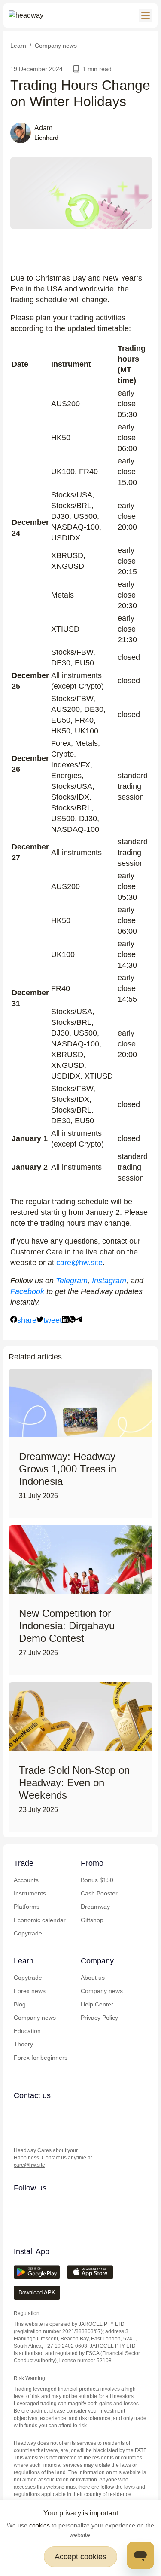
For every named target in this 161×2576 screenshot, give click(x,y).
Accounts (26, 1880)
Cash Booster (99, 1893)
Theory (23, 2044)
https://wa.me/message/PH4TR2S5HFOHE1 (37, 2113)
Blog (20, 2004)
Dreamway (95, 1907)
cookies (39, 2525)
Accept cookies (80, 2557)
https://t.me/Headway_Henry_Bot (54, 2113)
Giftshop (92, 1920)
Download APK (37, 2292)
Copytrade (28, 1933)
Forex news (30, 1991)
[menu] (146, 15)
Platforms (27, 1907)
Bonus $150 (97, 1880)
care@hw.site (79, 1263)
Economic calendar (40, 1920)
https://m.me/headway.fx (20, 2131)
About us (93, 1978)
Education (27, 2031)
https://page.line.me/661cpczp (71, 2113)
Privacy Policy (99, 2018)
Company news (35, 2018)
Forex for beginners (41, 2058)
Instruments (30, 1893)
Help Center (97, 2004)
